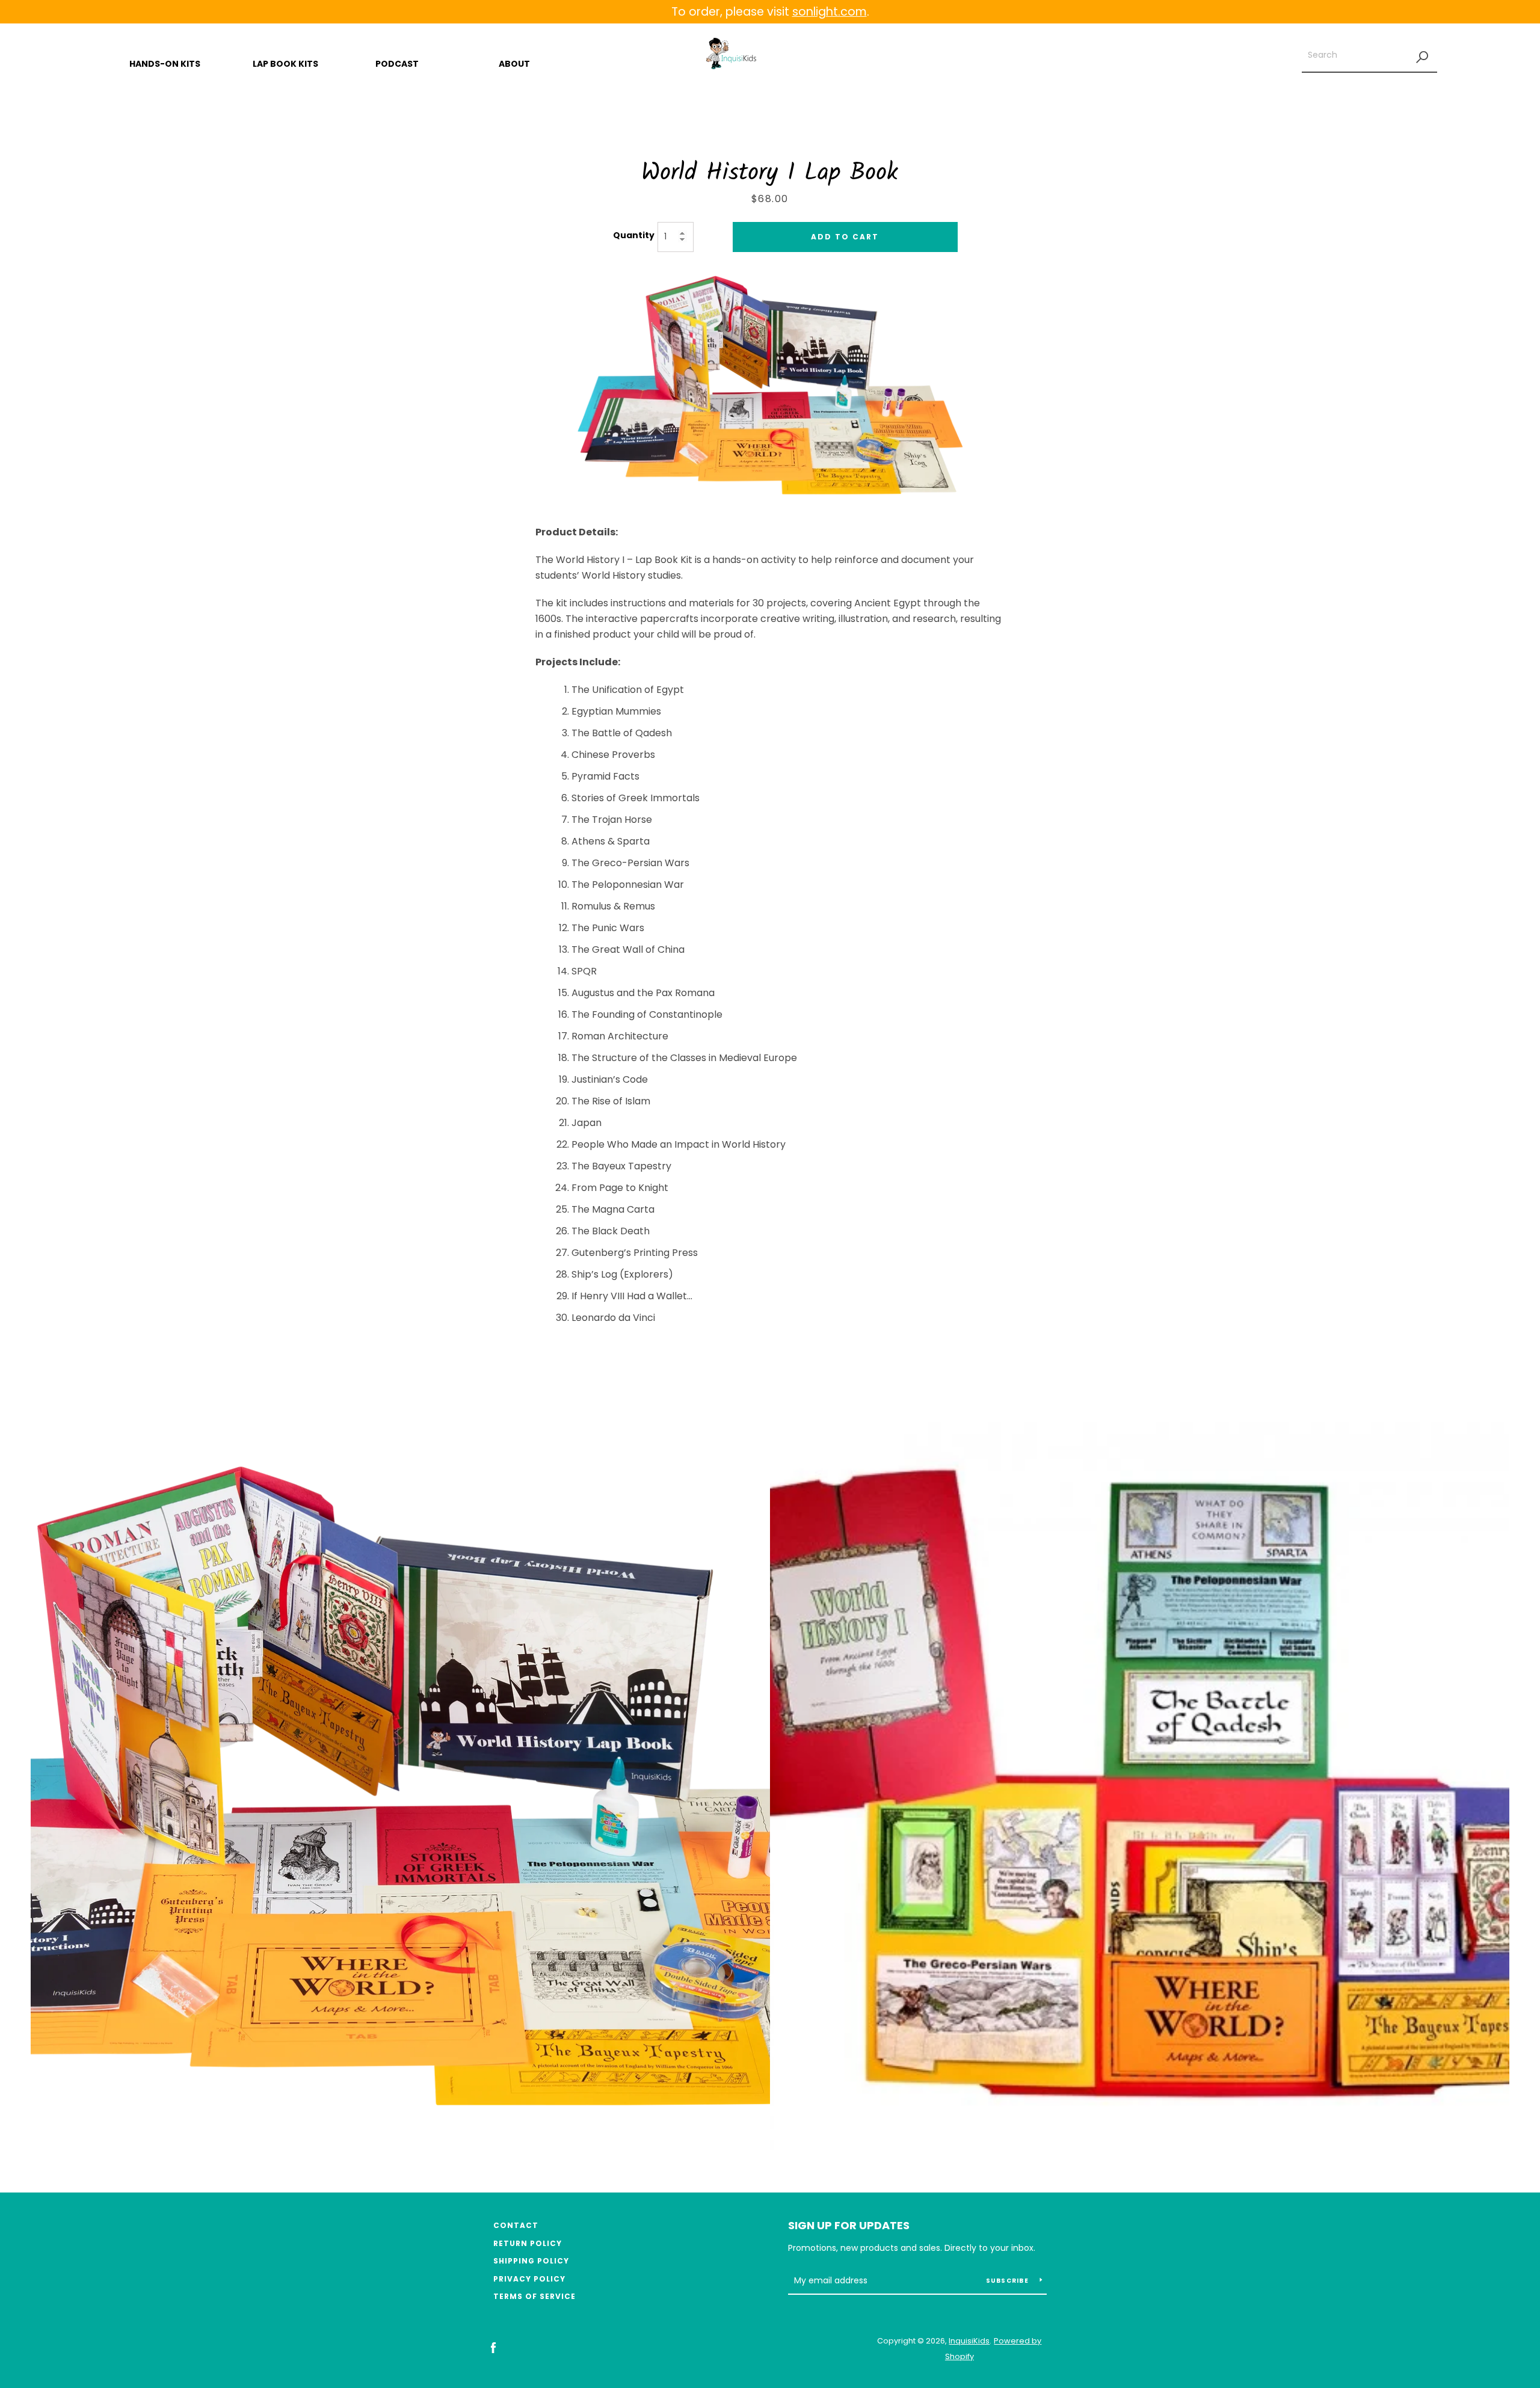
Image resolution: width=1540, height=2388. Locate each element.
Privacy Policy (529, 2279)
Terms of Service (534, 2296)
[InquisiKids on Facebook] (493, 2348)
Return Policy (528, 2243)
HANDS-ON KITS (165, 64)
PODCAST (397, 64)
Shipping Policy (531, 2261)
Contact (516, 2225)
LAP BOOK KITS (285, 64)
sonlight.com (830, 12)
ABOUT (514, 64)
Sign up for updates (849, 2225)
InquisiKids (969, 2341)
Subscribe (1009, 2281)
